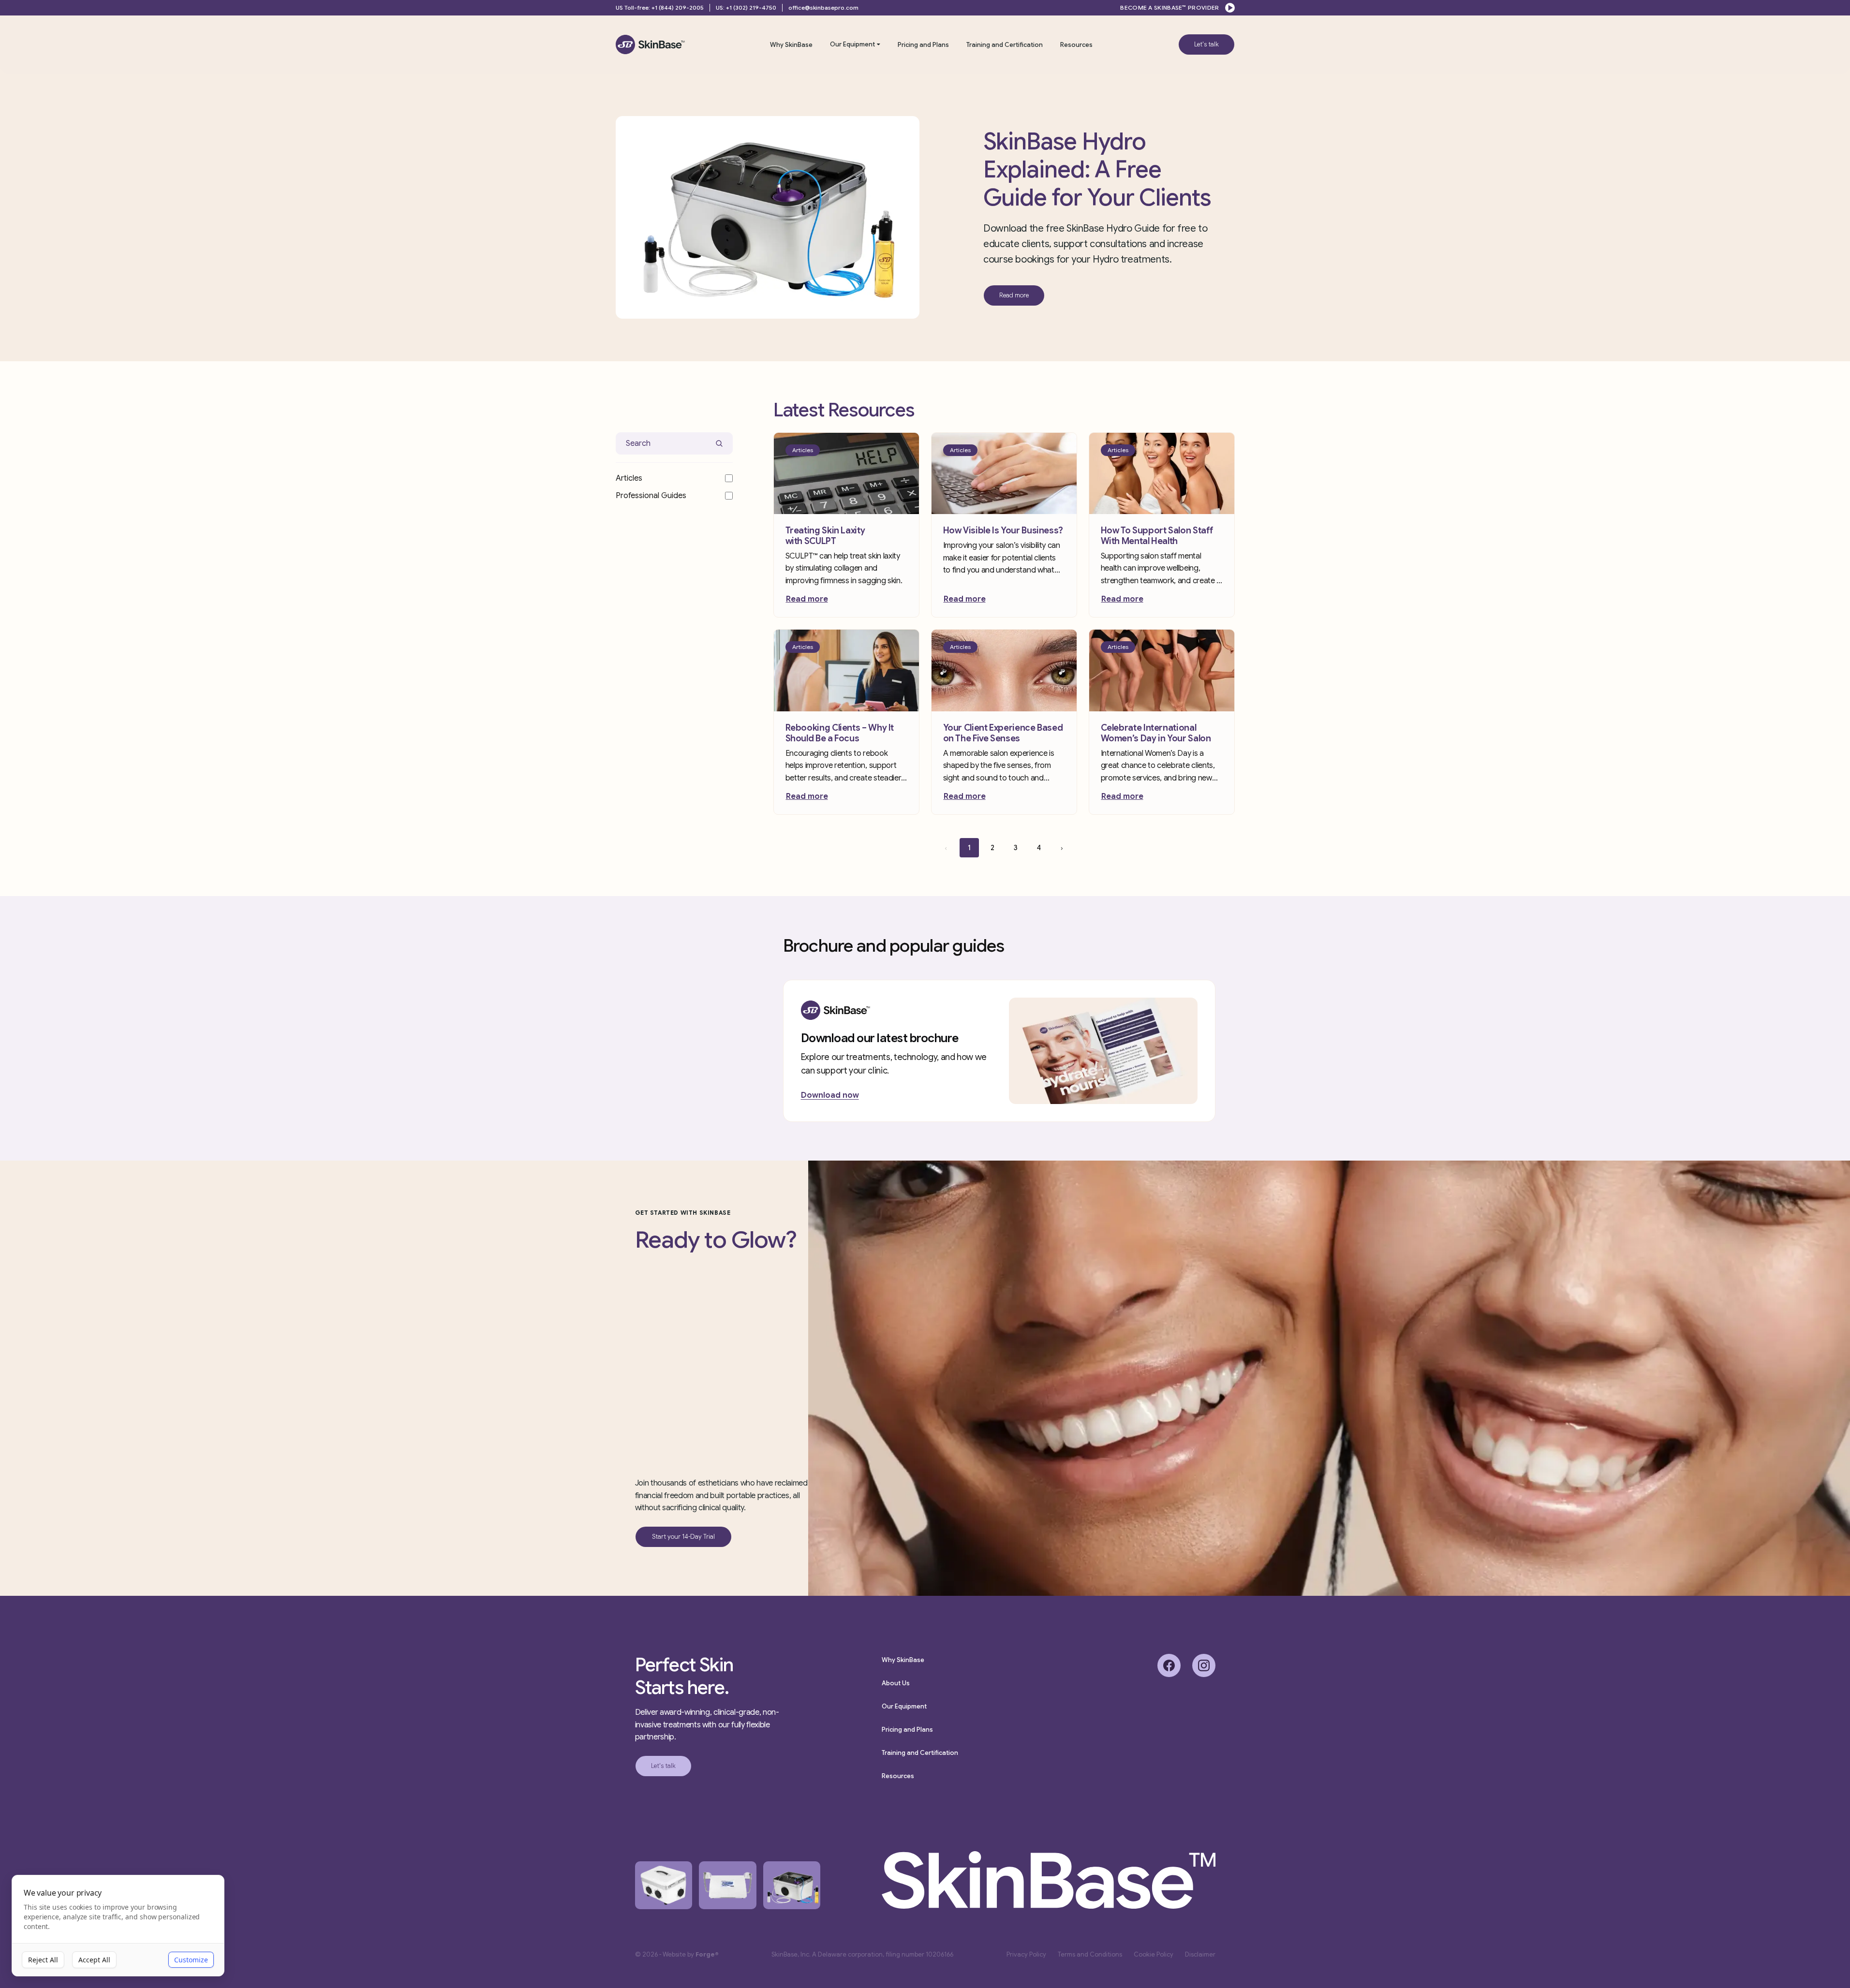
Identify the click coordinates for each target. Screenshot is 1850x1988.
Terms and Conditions (1090, 1954)
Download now (830, 1095)
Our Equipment (852, 44)
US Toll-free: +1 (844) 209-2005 (660, 7)
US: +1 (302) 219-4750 (746, 7)
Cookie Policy (1154, 1954)
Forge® (707, 1954)
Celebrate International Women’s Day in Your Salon (1156, 733)
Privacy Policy (1026, 1954)
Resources (1076, 45)
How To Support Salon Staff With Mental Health (1157, 536)
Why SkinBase (791, 45)
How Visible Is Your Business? (1003, 530)
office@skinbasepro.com (823, 7)
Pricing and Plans (923, 45)
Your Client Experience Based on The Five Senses (1003, 733)
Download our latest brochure (880, 1038)
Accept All (94, 1960)
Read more (807, 599)
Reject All (43, 1960)
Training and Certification (1005, 45)
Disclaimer (1200, 1954)
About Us (896, 1683)
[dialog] (118, 1926)
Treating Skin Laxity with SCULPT (825, 536)
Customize (191, 1960)
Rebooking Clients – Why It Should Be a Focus (840, 733)
